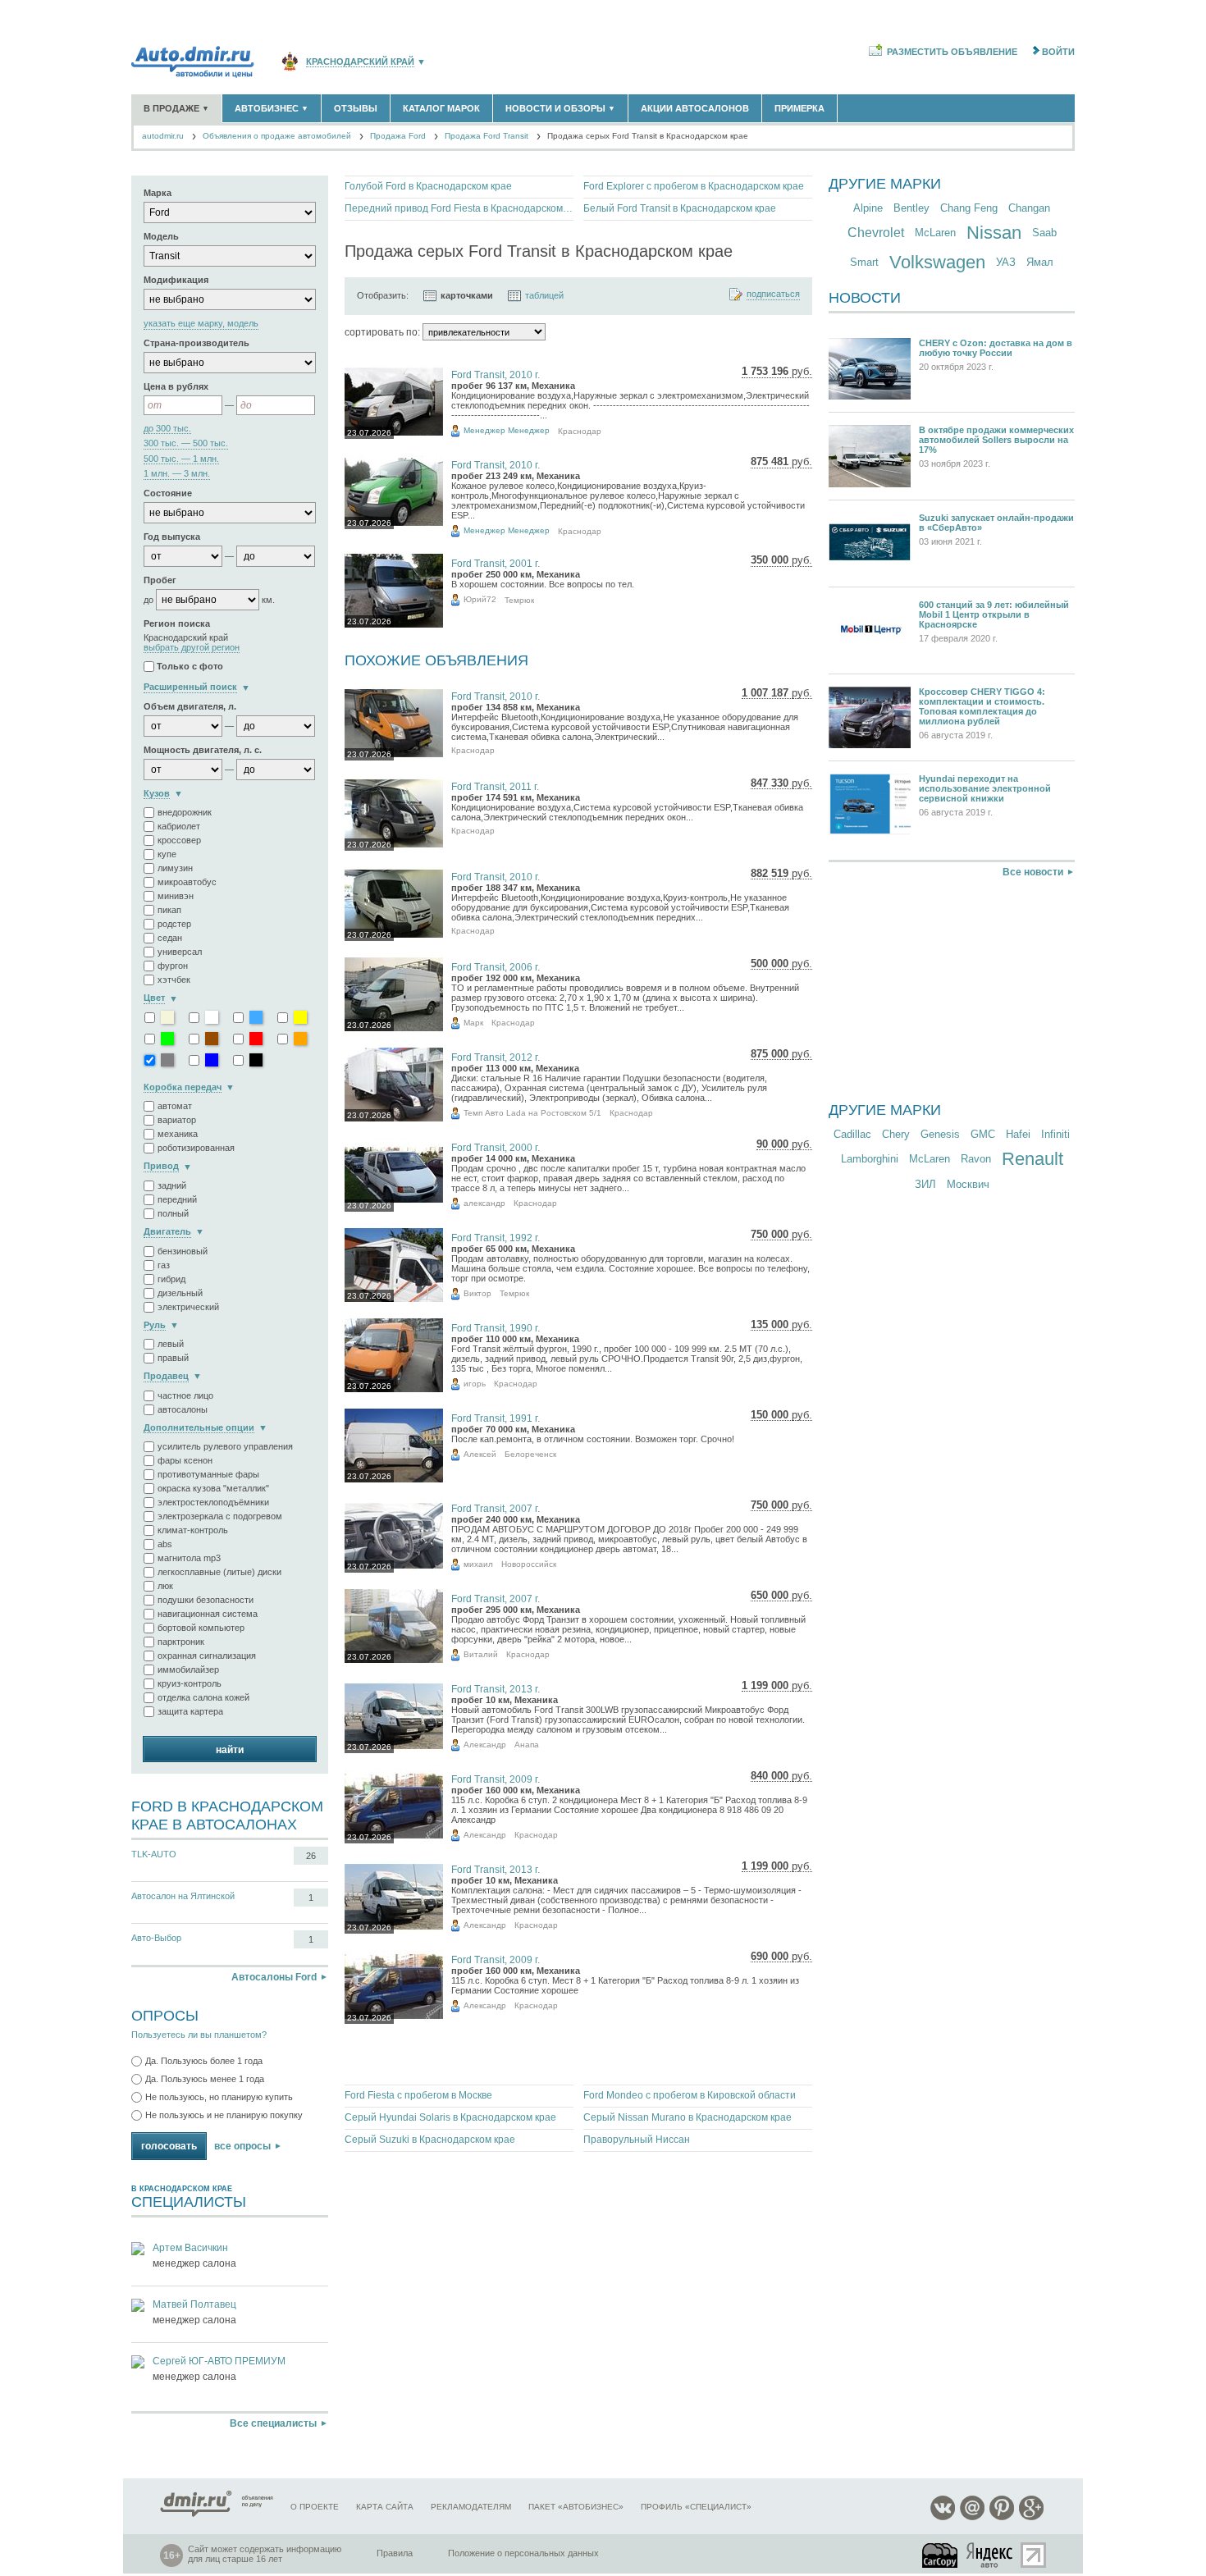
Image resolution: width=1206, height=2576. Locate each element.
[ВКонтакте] (943, 2517)
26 (311, 1856)
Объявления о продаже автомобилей (277, 136)
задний (172, 1185)
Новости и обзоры (560, 108)
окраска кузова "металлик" (213, 1488)
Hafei (1018, 1134)
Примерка (799, 108)
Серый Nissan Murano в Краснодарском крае (688, 2117)
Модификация (176, 280)
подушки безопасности (206, 1600)
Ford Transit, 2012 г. (496, 1057)
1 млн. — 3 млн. (177, 474)
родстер (174, 924)
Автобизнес (272, 108)
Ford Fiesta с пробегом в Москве (418, 2095)
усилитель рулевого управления (225, 1446)
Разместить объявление (952, 52)
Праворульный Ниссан (637, 2140)
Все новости (1033, 872)
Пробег (160, 580)
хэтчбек (174, 980)
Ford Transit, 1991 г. (496, 1418)
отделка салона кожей (203, 1697)
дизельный (180, 1293)
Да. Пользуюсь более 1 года (204, 2061)
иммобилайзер (188, 1669)
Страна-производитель (196, 343)
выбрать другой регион (192, 648)
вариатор (177, 1120)
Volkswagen (937, 262)
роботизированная (196, 1148)
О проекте (315, 2507)
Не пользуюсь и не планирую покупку (224, 2115)
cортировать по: (382, 332)
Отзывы (356, 108)
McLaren (935, 233)
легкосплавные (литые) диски (219, 1572)
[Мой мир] (972, 2517)
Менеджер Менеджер (507, 430)
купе (167, 854)
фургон (173, 966)
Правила (395, 2553)
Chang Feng (969, 208)
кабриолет (179, 826)
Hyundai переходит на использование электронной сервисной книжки (985, 788)
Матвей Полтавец (194, 2304)
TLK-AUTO (154, 1854)
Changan (1029, 208)
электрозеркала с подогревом (220, 1516)
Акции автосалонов (695, 108)
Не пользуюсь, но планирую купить (219, 2097)
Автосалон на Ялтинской (183, 1896)
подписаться (773, 294)
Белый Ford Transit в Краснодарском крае (680, 208)
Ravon (976, 1159)
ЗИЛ (925, 1184)
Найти (230, 1750)
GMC (983, 1134)
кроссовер (179, 840)
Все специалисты (273, 2423)
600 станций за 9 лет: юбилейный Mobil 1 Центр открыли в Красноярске (994, 614)
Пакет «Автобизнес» (576, 2507)
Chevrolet (876, 233)
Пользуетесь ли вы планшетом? (199, 2035)
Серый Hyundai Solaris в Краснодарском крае (450, 2117)
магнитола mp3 (189, 1558)
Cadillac (852, 1134)
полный (173, 1213)
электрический (188, 1307)
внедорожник (185, 812)
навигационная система (208, 1614)
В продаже (176, 108)
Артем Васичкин (190, 2248)
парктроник (181, 1642)
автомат (175, 1106)
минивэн (176, 896)
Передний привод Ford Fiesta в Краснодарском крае (459, 208)
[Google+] (1031, 2517)
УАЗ (1006, 262)
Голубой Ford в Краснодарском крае (428, 186)
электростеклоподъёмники (213, 1502)
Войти (1058, 52)
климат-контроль (193, 1530)
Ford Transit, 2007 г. (496, 1509)
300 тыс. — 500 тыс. (186, 443)
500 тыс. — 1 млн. (181, 459)
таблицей (544, 295)
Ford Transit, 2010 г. (496, 375)
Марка (158, 193)
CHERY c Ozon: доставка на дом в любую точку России (996, 348)
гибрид (171, 1279)
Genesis (940, 1134)
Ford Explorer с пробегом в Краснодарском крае (694, 186)
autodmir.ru (163, 136)
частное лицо (185, 1395)
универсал (180, 952)
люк (165, 1586)
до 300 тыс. (167, 429)
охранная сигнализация (207, 1656)
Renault (1032, 1159)
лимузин (175, 868)
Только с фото (190, 667)
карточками (467, 295)
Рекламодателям (471, 2507)
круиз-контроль (190, 1683)
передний (177, 1199)
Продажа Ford (398, 136)
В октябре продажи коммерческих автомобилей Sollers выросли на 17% (996, 440)
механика (178, 1134)
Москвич (968, 1184)
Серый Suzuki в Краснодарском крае (430, 2140)
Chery (896, 1134)
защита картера (190, 1711)
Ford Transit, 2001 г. (496, 564)
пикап (169, 910)
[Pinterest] (1002, 2517)
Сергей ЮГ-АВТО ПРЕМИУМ (219, 2361)
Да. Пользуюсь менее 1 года (205, 2079)
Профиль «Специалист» (696, 2507)
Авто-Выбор (156, 1938)
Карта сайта (385, 2507)
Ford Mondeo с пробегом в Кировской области (690, 2095)
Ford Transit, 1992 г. (496, 1238)
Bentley (911, 208)
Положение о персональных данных (523, 2553)
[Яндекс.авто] (990, 2555)
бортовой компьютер (201, 1628)
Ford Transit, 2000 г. (496, 1148)
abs (165, 1544)
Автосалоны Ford (274, 1977)
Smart (864, 262)
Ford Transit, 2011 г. (495, 787)
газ (164, 1265)
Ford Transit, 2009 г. (496, 1779)
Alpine (868, 208)
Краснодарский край (360, 62)
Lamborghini (870, 1159)
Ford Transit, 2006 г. (496, 967)
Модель (161, 236)
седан (170, 938)
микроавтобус (187, 882)
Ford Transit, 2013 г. (496, 1689)
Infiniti (1055, 1134)
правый (173, 1358)
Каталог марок (441, 108)
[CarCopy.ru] (941, 2555)
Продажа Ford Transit (487, 136)
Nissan (994, 233)
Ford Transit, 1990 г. (496, 1328)
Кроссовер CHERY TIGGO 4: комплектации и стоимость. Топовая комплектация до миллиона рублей (982, 706)
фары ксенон (185, 1460)
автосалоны (183, 1409)
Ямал (1040, 262)
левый (171, 1344)
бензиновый (183, 1251)
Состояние (168, 493)
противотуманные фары (208, 1474)
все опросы (242, 2146)
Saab (1044, 233)
